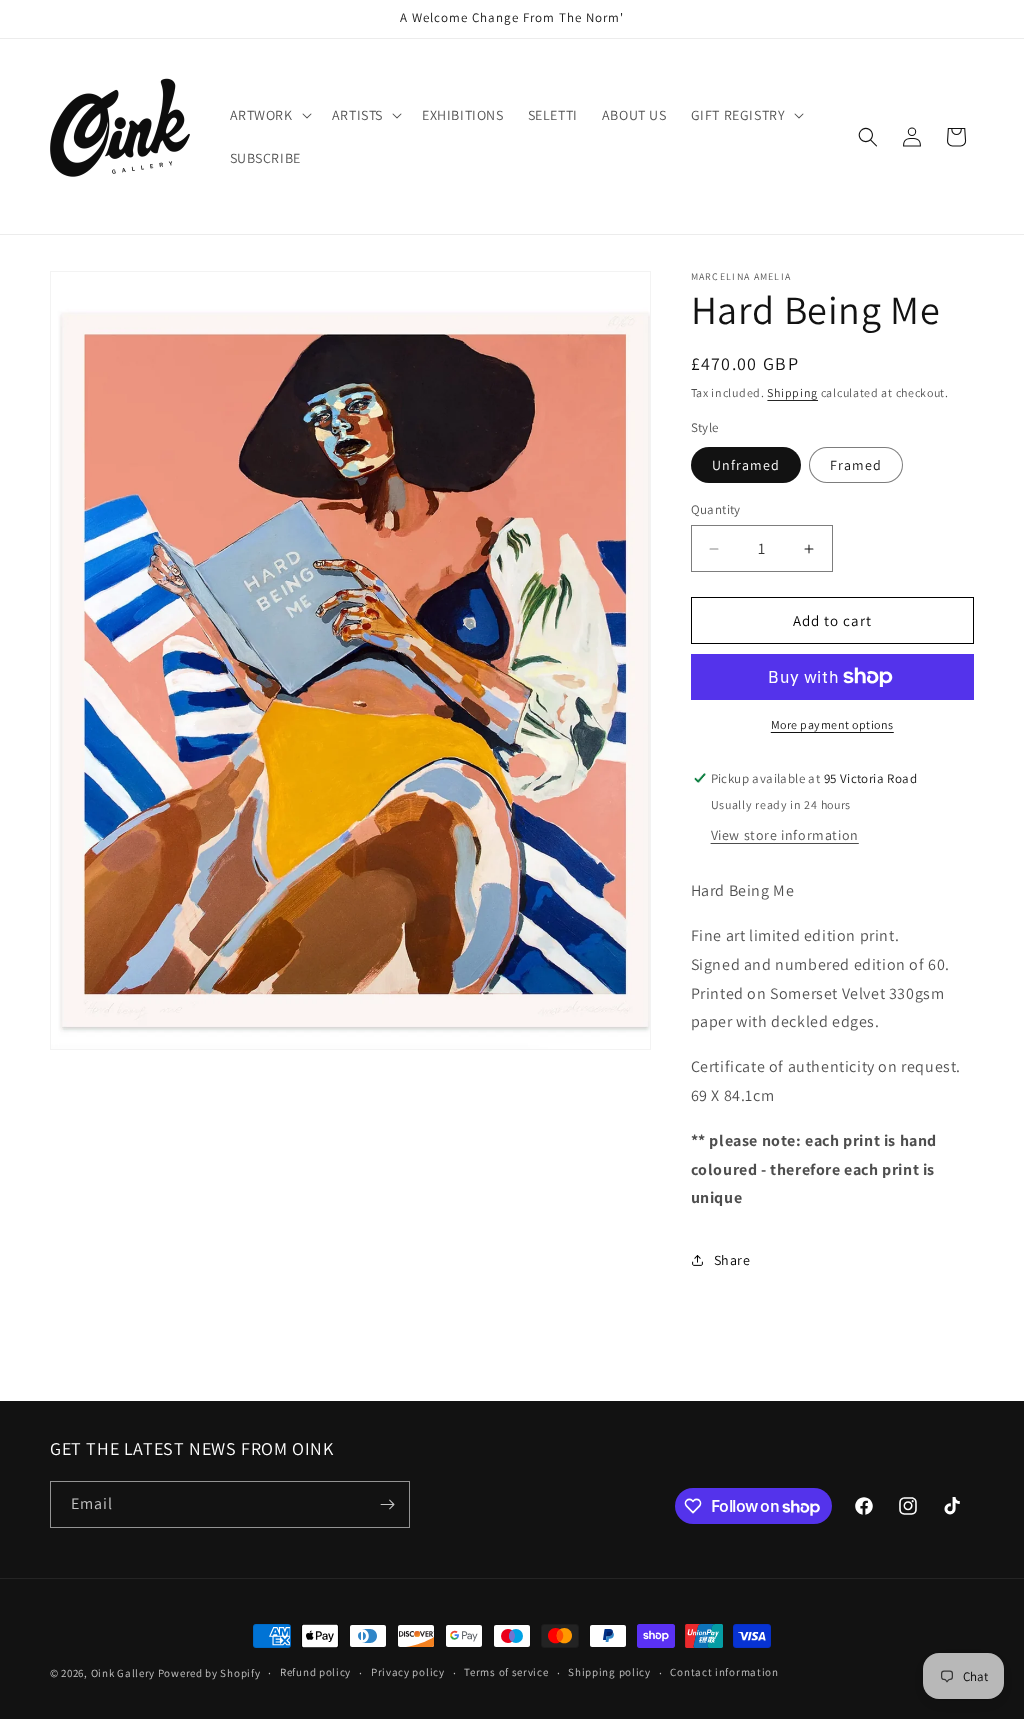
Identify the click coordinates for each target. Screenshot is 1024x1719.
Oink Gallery (124, 1673)
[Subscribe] (387, 1504)
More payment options (832, 724)
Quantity (716, 509)
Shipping (792, 392)
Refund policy (315, 1672)
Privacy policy (408, 1672)
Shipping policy (609, 1672)
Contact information (724, 1672)
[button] (269, 115)
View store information (785, 835)
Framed (856, 465)
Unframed (746, 465)
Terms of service (506, 1672)
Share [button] (732, 1260)
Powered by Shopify (209, 1673)
